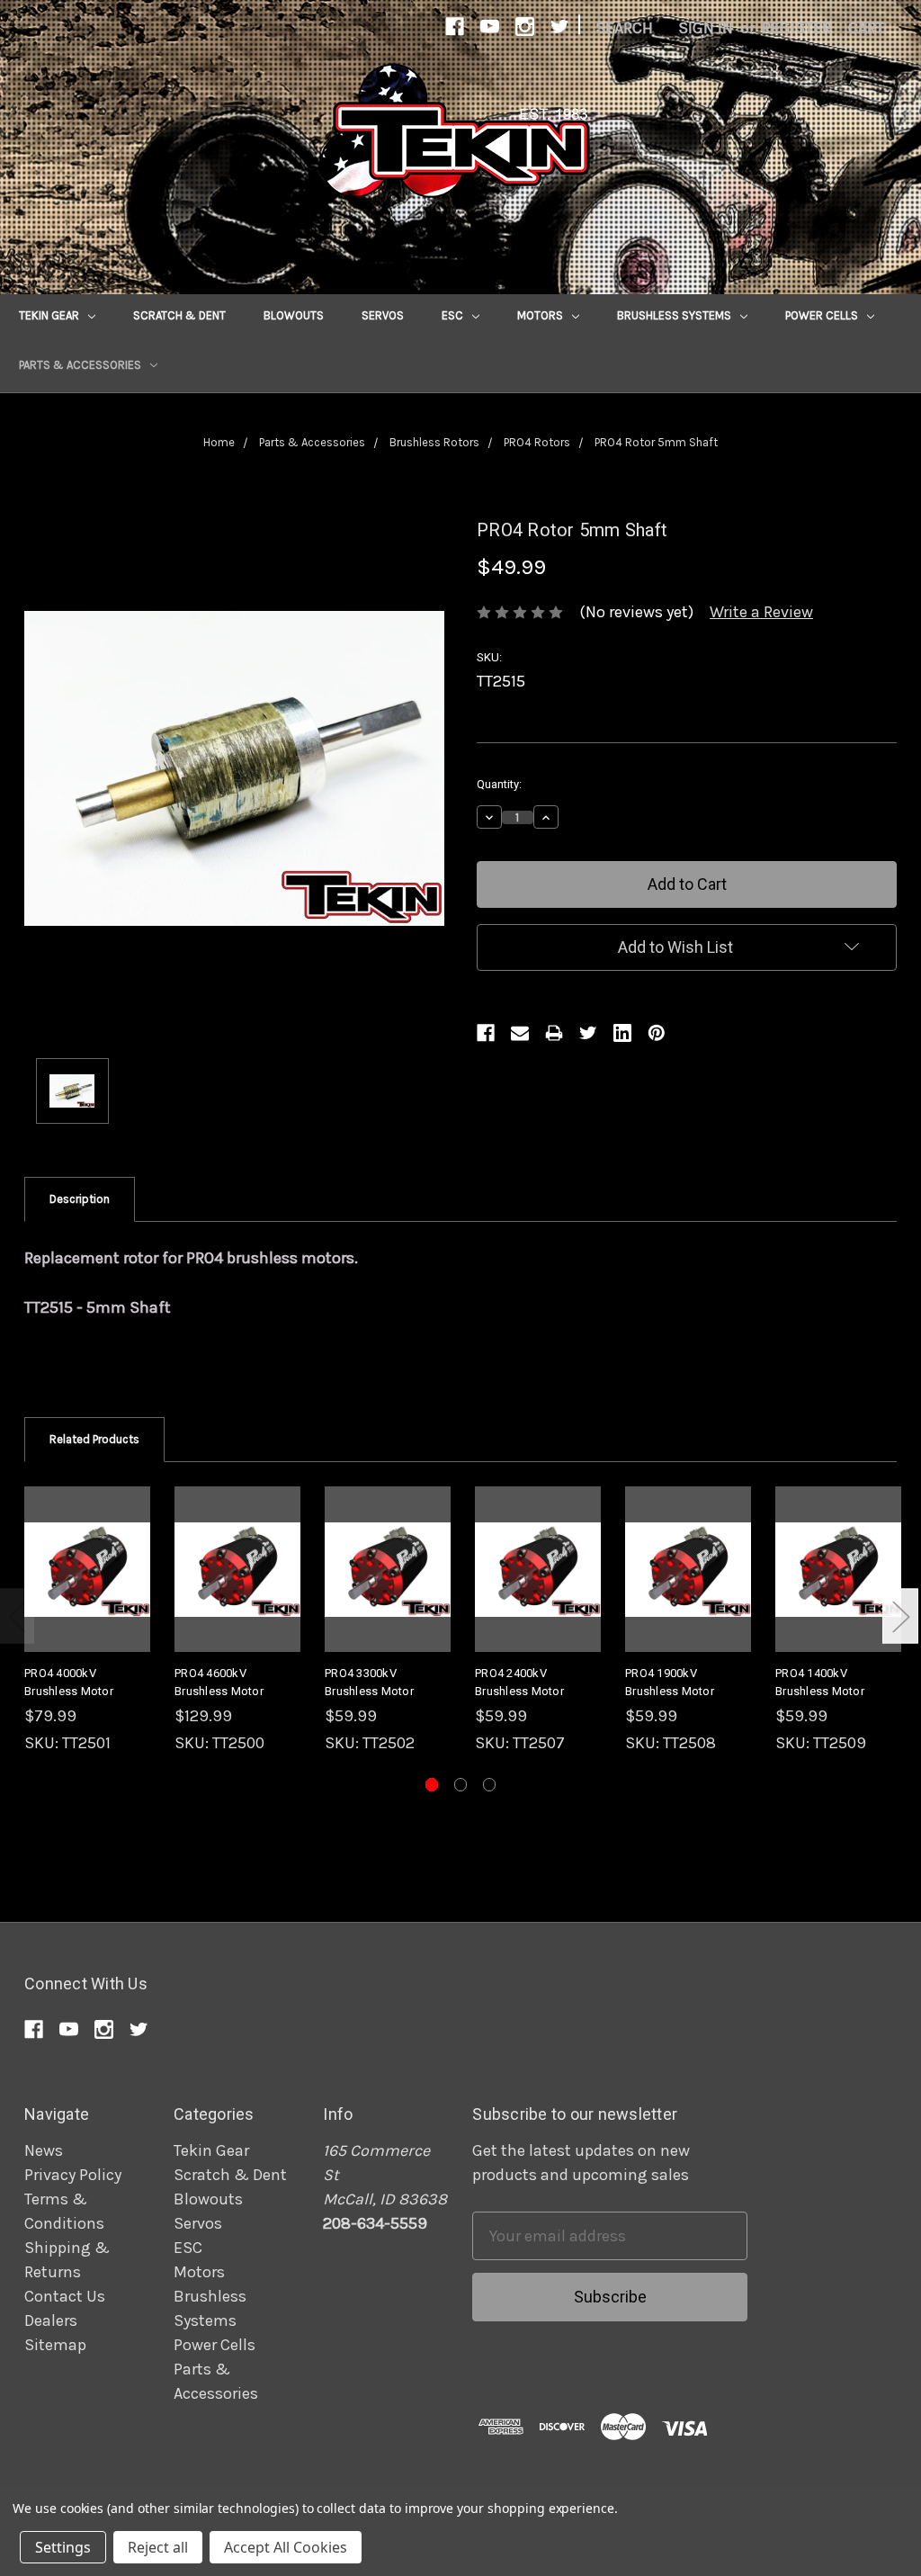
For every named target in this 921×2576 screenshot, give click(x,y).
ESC (454, 315)
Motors (541, 315)
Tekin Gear (50, 315)
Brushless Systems (675, 315)
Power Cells (823, 315)
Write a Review (761, 612)
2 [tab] (461, 1785)
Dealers (51, 2320)
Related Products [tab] (94, 1439)
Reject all (158, 2547)
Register (796, 28)
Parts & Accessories (81, 365)
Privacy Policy (73, 2175)
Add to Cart (87, 1589)
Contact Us (65, 2296)
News (44, 2150)
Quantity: (499, 784)
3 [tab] (490, 1785)
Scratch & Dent (179, 315)
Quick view (87, 1549)
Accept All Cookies (286, 2547)
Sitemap (55, 2345)
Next (900, 1616)
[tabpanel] (88, 1621)
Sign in (706, 28)
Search (624, 28)
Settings (63, 2547)
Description (80, 1199)
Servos (383, 315)
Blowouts (294, 315)
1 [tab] (432, 1785)
